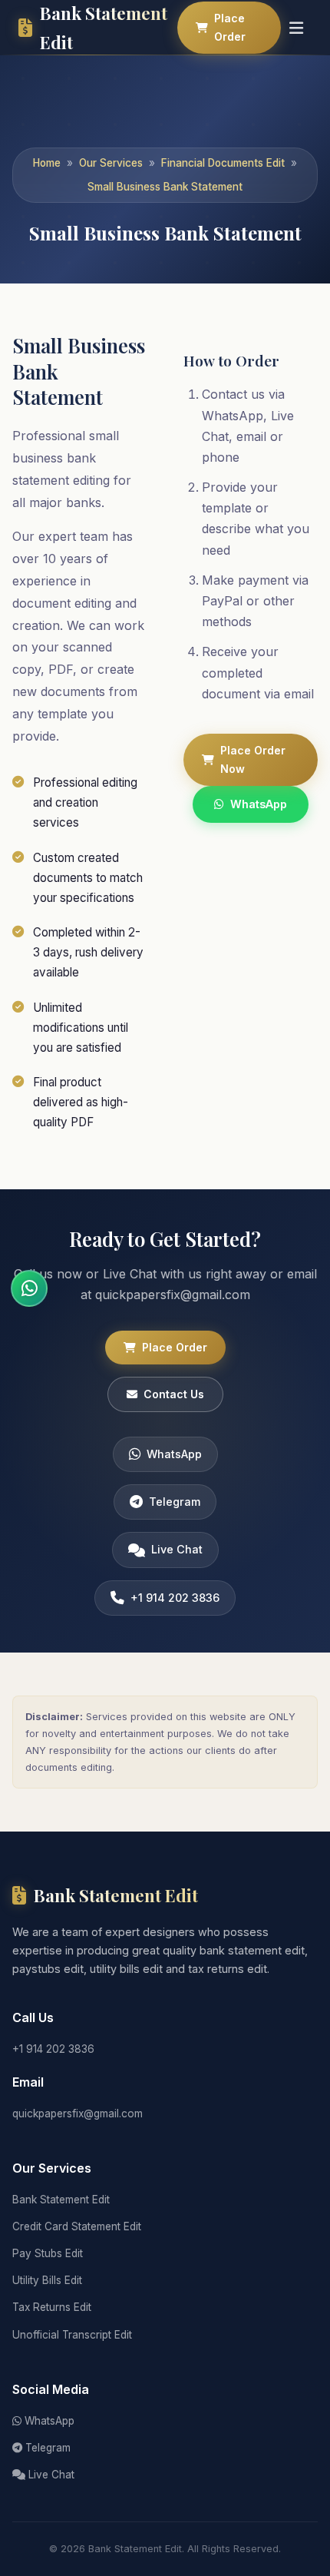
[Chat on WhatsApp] (29, 1288)
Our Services (111, 163)
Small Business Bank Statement (165, 187)
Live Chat (177, 1549)
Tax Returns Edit (52, 2307)
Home (47, 163)
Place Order (230, 27)
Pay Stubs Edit (48, 2253)
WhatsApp (259, 804)
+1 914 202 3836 (175, 1598)
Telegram (175, 1502)
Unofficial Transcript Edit (72, 2335)
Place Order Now (253, 759)
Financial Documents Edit (223, 163)
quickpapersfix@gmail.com (78, 2114)
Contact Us (174, 1394)
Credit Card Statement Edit (77, 2226)
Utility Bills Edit (47, 2280)
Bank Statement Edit (61, 2200)
